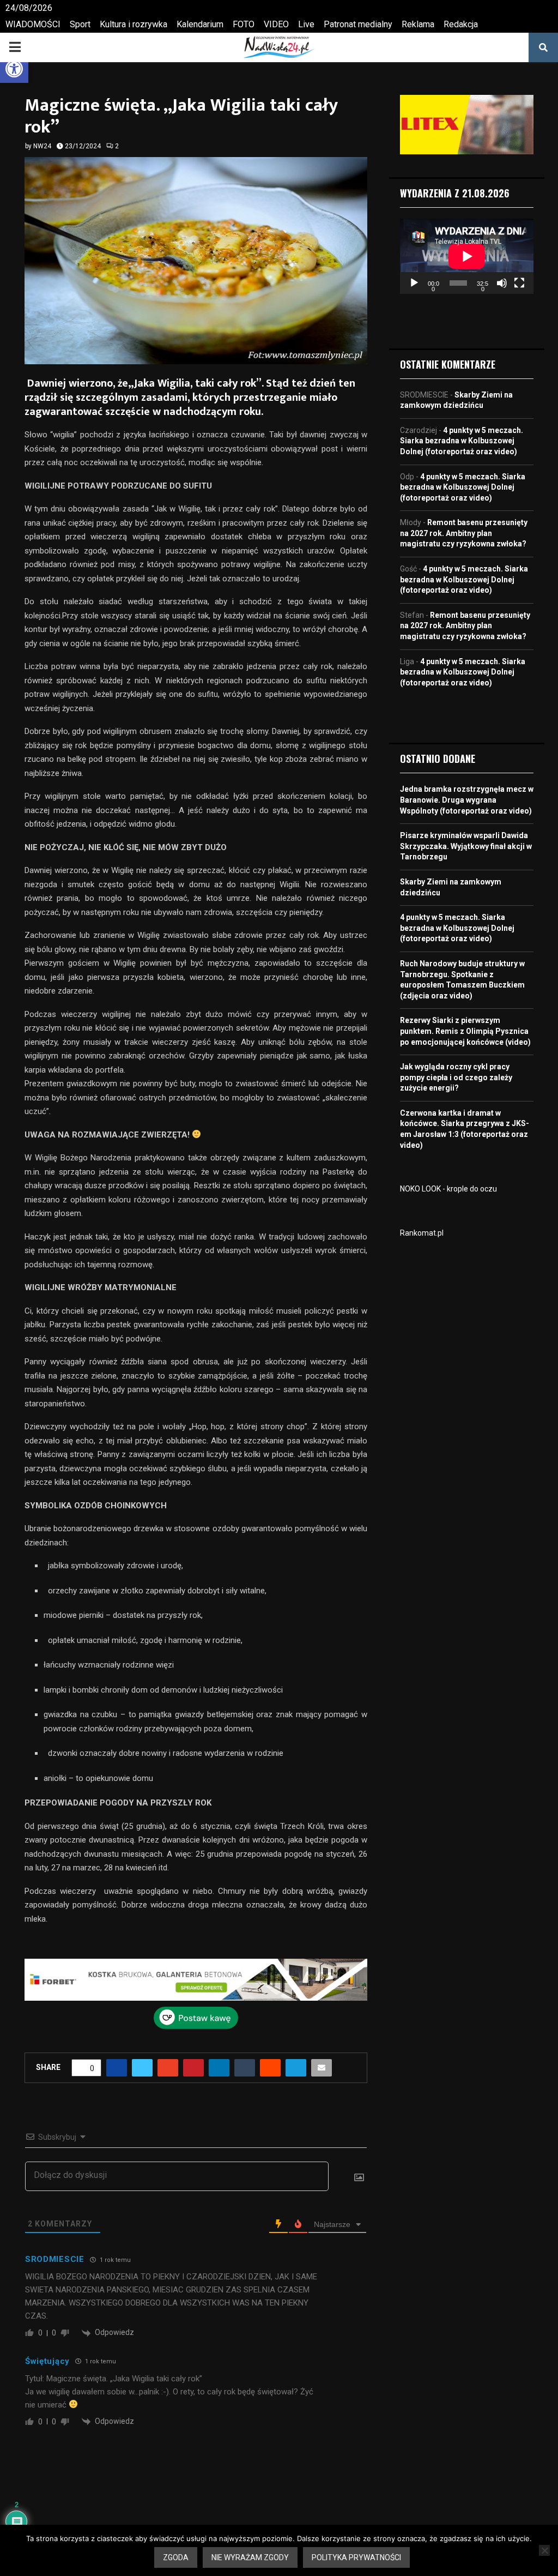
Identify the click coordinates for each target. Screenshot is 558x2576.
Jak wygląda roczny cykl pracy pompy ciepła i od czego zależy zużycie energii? (456, 1077)
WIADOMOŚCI (33, 24)
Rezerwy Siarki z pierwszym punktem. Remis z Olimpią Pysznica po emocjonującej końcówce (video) (465, 1031)
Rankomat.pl (422, 1233)
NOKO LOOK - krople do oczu (448, 1189)
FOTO (244, 24)
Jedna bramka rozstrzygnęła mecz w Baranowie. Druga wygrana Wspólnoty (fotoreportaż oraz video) (467, 800)
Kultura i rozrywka (134, 24)
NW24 (42, 146)
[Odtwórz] (414, 283)
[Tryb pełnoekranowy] (519, 283)
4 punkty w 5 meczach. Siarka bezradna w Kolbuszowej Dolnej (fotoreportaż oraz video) (462, 441)
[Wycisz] (502, 283)
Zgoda (176, 2557)
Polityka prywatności (356, 2557)
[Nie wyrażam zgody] (544, 2550)
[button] (14, 69)
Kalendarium (200, 24)
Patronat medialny (358, 24)
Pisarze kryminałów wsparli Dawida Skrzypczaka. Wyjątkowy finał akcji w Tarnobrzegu (466, 846)
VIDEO (276, 24)
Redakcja (461, 24)
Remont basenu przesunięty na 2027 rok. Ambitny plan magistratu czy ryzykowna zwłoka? (464, 533)
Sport (80, 24)
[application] (467, 256)
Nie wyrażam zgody (250, 2557)
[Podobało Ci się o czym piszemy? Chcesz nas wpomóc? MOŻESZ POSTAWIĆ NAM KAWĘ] (196, 2026)
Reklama (418, 24)
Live (306, 24)
